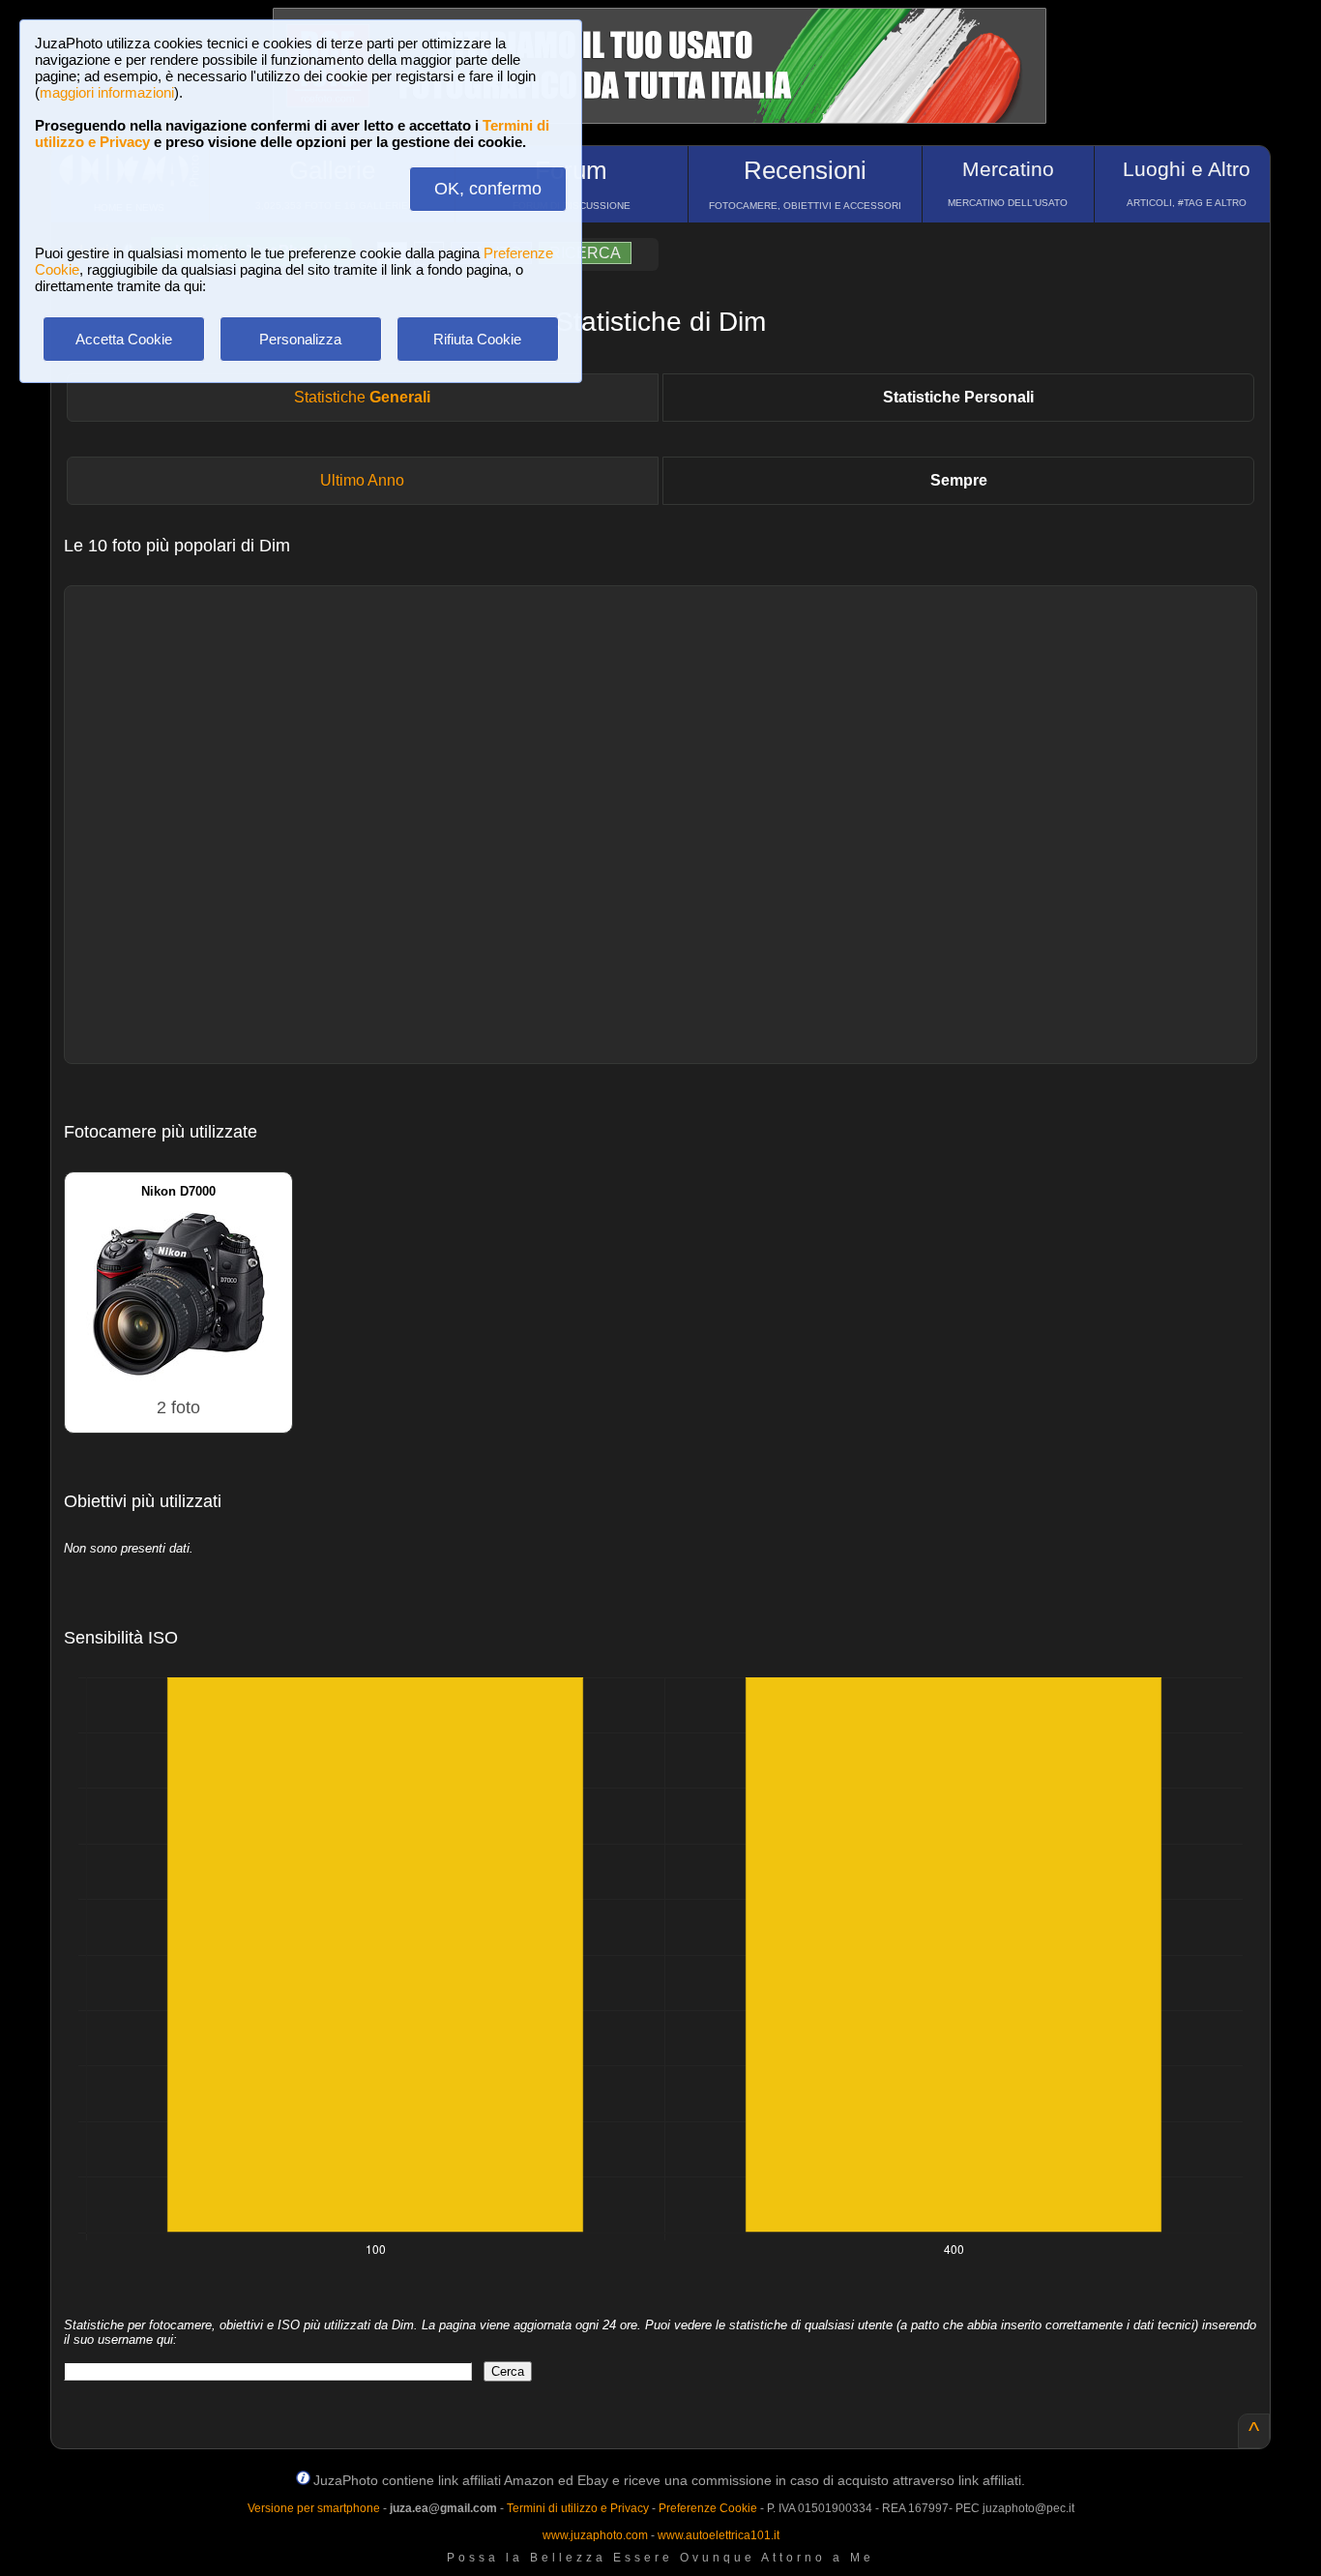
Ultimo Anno (362, 480)
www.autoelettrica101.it (719, 2535)
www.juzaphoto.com (595, 2535)
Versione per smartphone (314, 2508)
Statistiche (362, 397)
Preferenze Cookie (708, 2508)
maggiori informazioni (107, 92)
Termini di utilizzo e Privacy (578, 2508)
